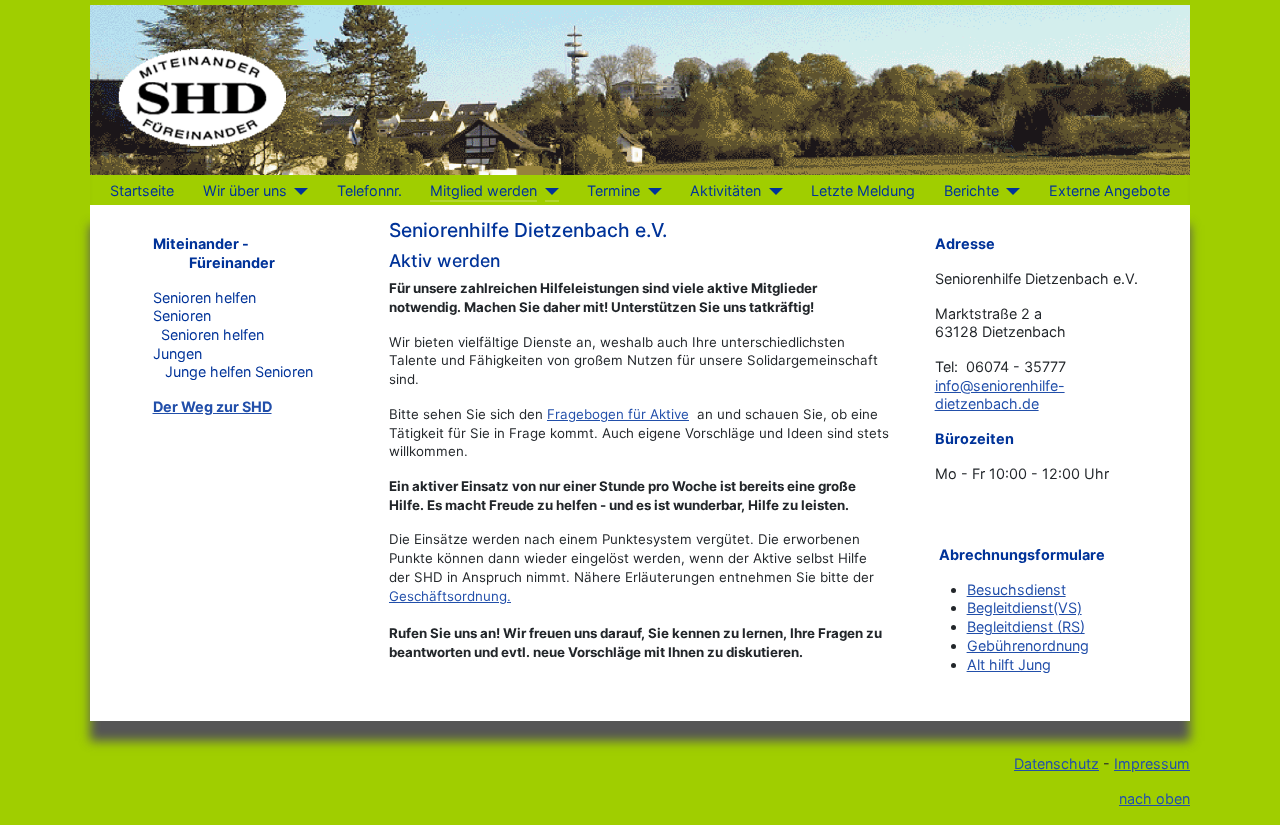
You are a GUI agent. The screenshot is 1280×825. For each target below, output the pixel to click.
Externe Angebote (1109, 190)
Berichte (971, 190)
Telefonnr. (369, 190)
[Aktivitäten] (771, 191)
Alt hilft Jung (1009, 664)
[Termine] (650, 191)
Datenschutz (1056, 763)
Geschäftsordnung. (450, 596)
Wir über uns (245, 190)
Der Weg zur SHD (212, 406)
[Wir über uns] (297, 191)
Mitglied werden (483, 190)
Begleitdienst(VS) (1024, 607)
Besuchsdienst (1016, 589)
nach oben (1154, 798)
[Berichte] (1009, 191)
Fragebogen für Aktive (618, 414)
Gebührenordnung (1028, 645)
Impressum (1152, 763)
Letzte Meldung (863, 190)
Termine (613, 190)
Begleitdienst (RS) (1026, 626)
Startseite (142, 190)
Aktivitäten (725, 190)
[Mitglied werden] (547, 191)
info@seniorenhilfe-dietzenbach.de (1000, 395)
